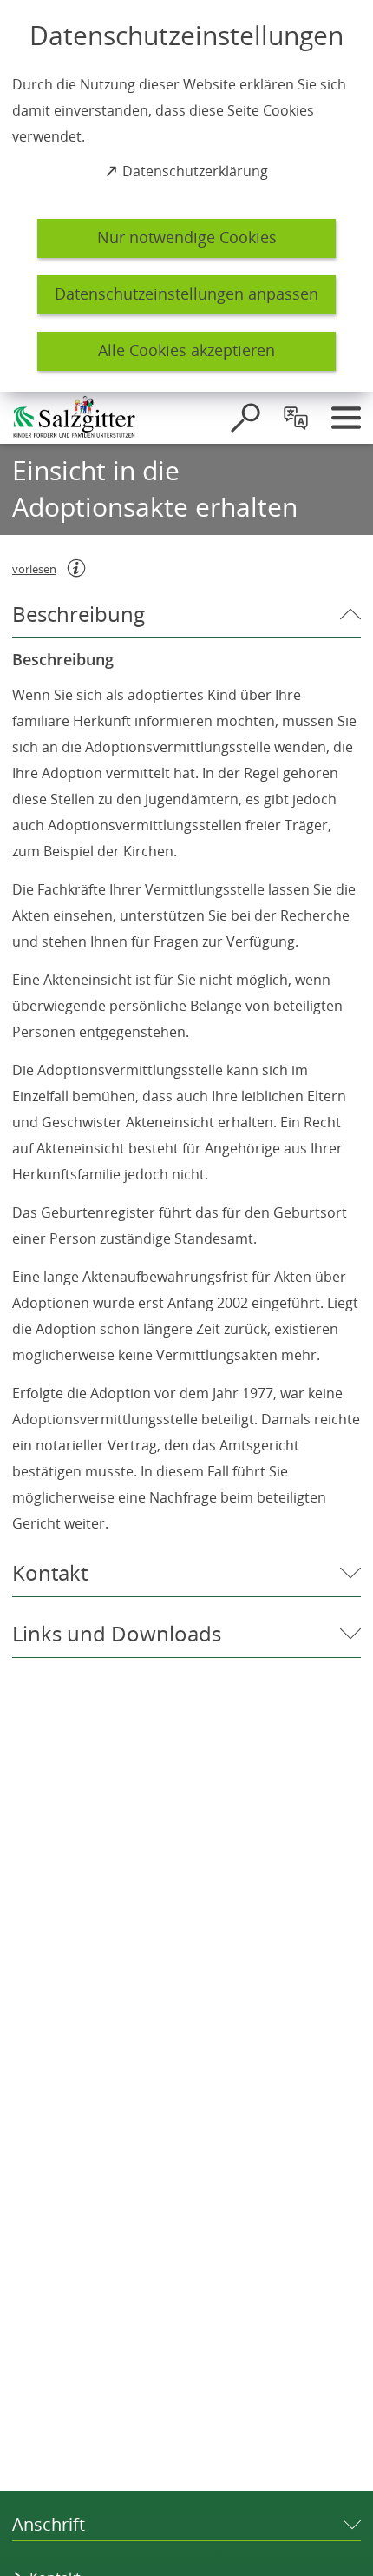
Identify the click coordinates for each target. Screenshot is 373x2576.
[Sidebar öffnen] (346, 418)
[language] (296, 418)
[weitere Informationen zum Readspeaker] (76, 568)
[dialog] (186, 196)
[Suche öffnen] (245, 418)
